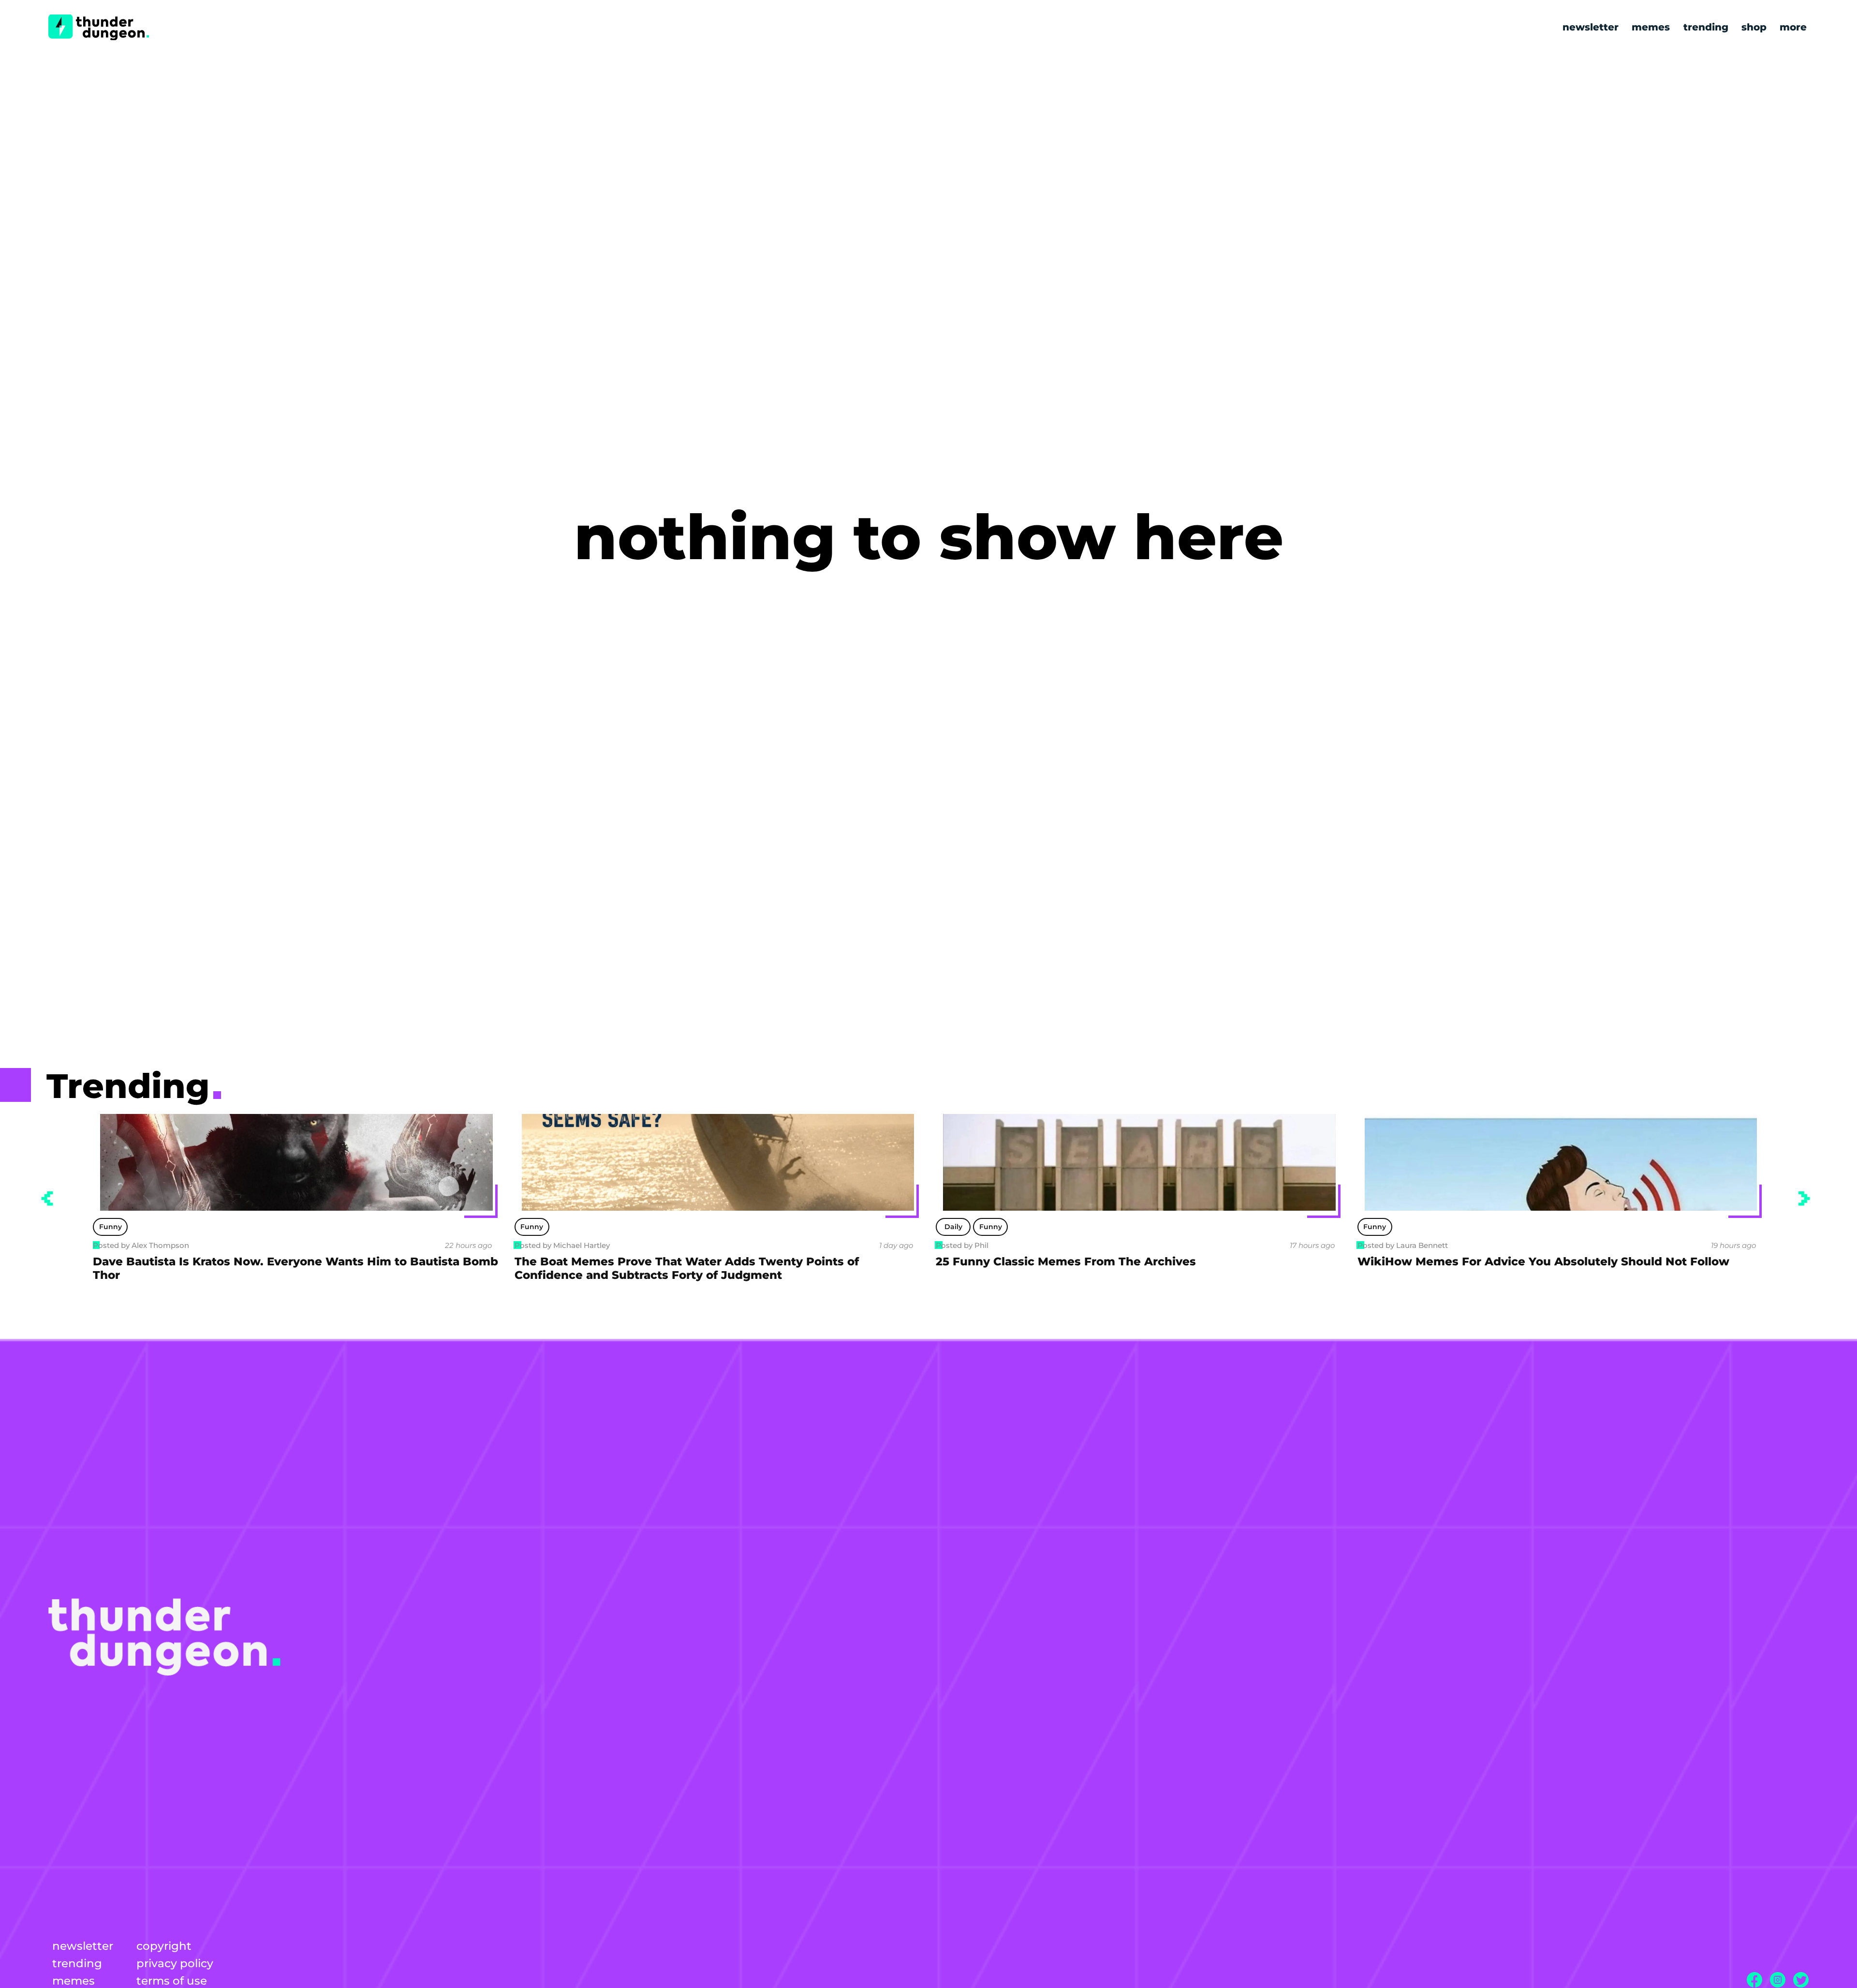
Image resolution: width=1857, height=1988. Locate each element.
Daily (532, 1227)
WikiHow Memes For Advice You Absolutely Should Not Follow (1122, 1261)
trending (1706, 27)
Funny (111, 1227)
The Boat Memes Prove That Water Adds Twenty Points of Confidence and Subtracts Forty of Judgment (265, 1268)
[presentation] (47, 1199)
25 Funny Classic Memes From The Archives (645, 1261)
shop (1754, 27)
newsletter (1591, 27)
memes (1651, 27)
